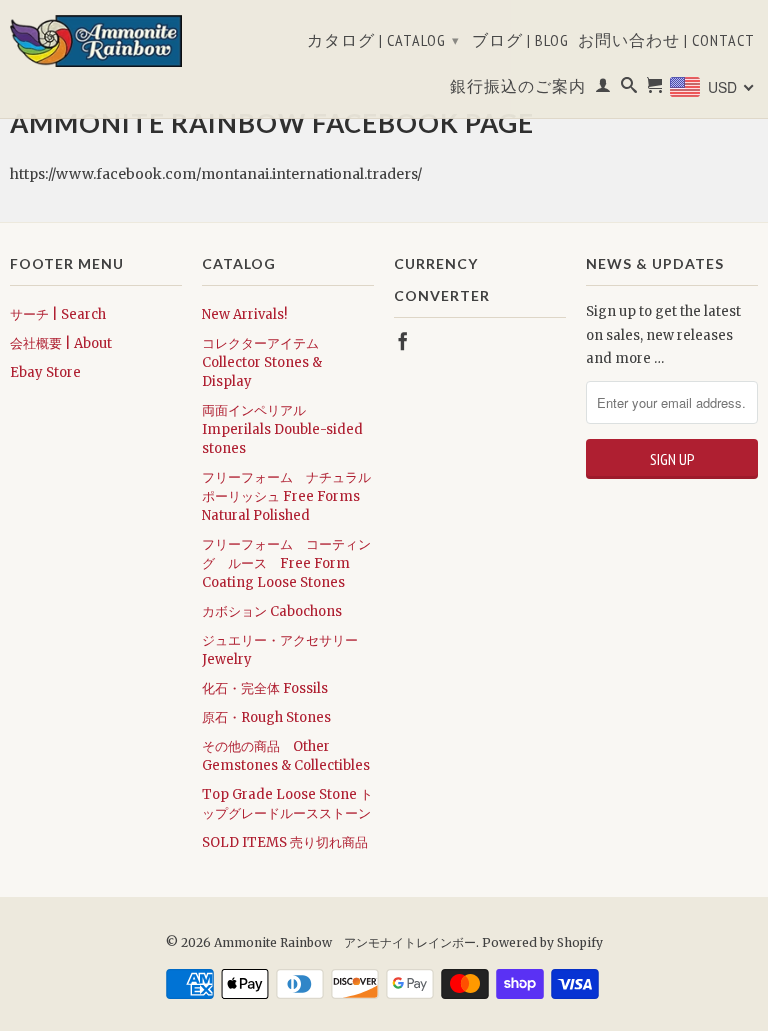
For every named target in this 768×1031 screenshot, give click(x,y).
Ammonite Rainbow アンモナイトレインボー (345, 942)
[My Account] (603, 89)
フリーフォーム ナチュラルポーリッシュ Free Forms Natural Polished (286, 496)
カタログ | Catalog (383, 40)
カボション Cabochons (272, 611)
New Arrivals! (244, 314)
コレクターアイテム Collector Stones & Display (262, 362)
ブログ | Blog (520, 40)
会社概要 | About (61, 343)
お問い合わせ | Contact (666, 40)
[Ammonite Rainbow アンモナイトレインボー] (96, 41)
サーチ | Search (58, 314)
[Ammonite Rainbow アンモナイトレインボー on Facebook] (403, 341)
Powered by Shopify (542, 942)
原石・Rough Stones (266, 717)
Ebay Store (45, 372)
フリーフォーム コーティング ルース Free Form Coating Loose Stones (286, 563)
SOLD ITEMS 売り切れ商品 (285, 842)
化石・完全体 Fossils (265, 688)
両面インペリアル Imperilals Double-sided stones (282, 429)
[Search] (629, 89)
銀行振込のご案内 (518, 86)
